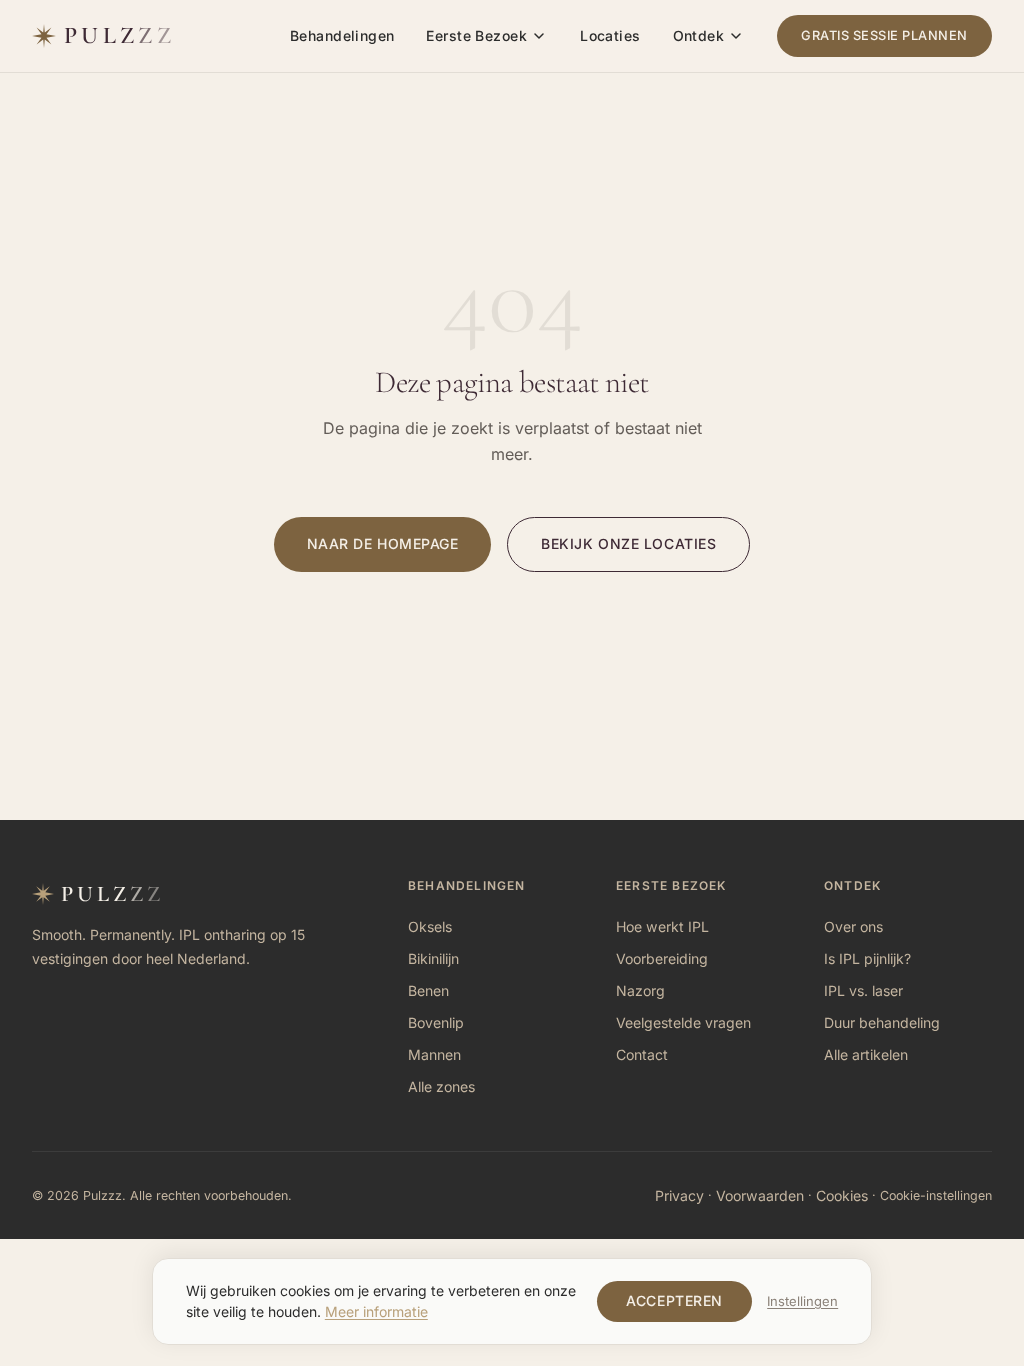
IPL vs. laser (863, 990)
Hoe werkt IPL (662, 926)
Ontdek (699, 35)
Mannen (434, 1054)
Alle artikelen (866, 1054)
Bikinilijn (433, 958)
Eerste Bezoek (476, 35)
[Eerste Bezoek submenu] (539, 36)
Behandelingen (342, 35)
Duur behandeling (882, 1022)
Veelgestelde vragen (683, 1022)
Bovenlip (436, 1022)
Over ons (853, 926)
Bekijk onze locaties (628, 543)
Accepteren (674, 1300)
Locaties (610, 35)
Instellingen (802, 1301)
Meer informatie (376, 1311)
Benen (428, 990)
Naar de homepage (383, 543)
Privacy (679, 1194)
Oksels (430, 926)
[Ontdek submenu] (736, 36)
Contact (642, 1054)
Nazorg (640, 990)
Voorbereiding (662, 958)
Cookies (842, 1194)
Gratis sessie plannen (884, 35)
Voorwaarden (760, 1194)
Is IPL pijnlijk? (867, 958)
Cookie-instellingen (936, 1195)
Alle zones (441, 1086)
